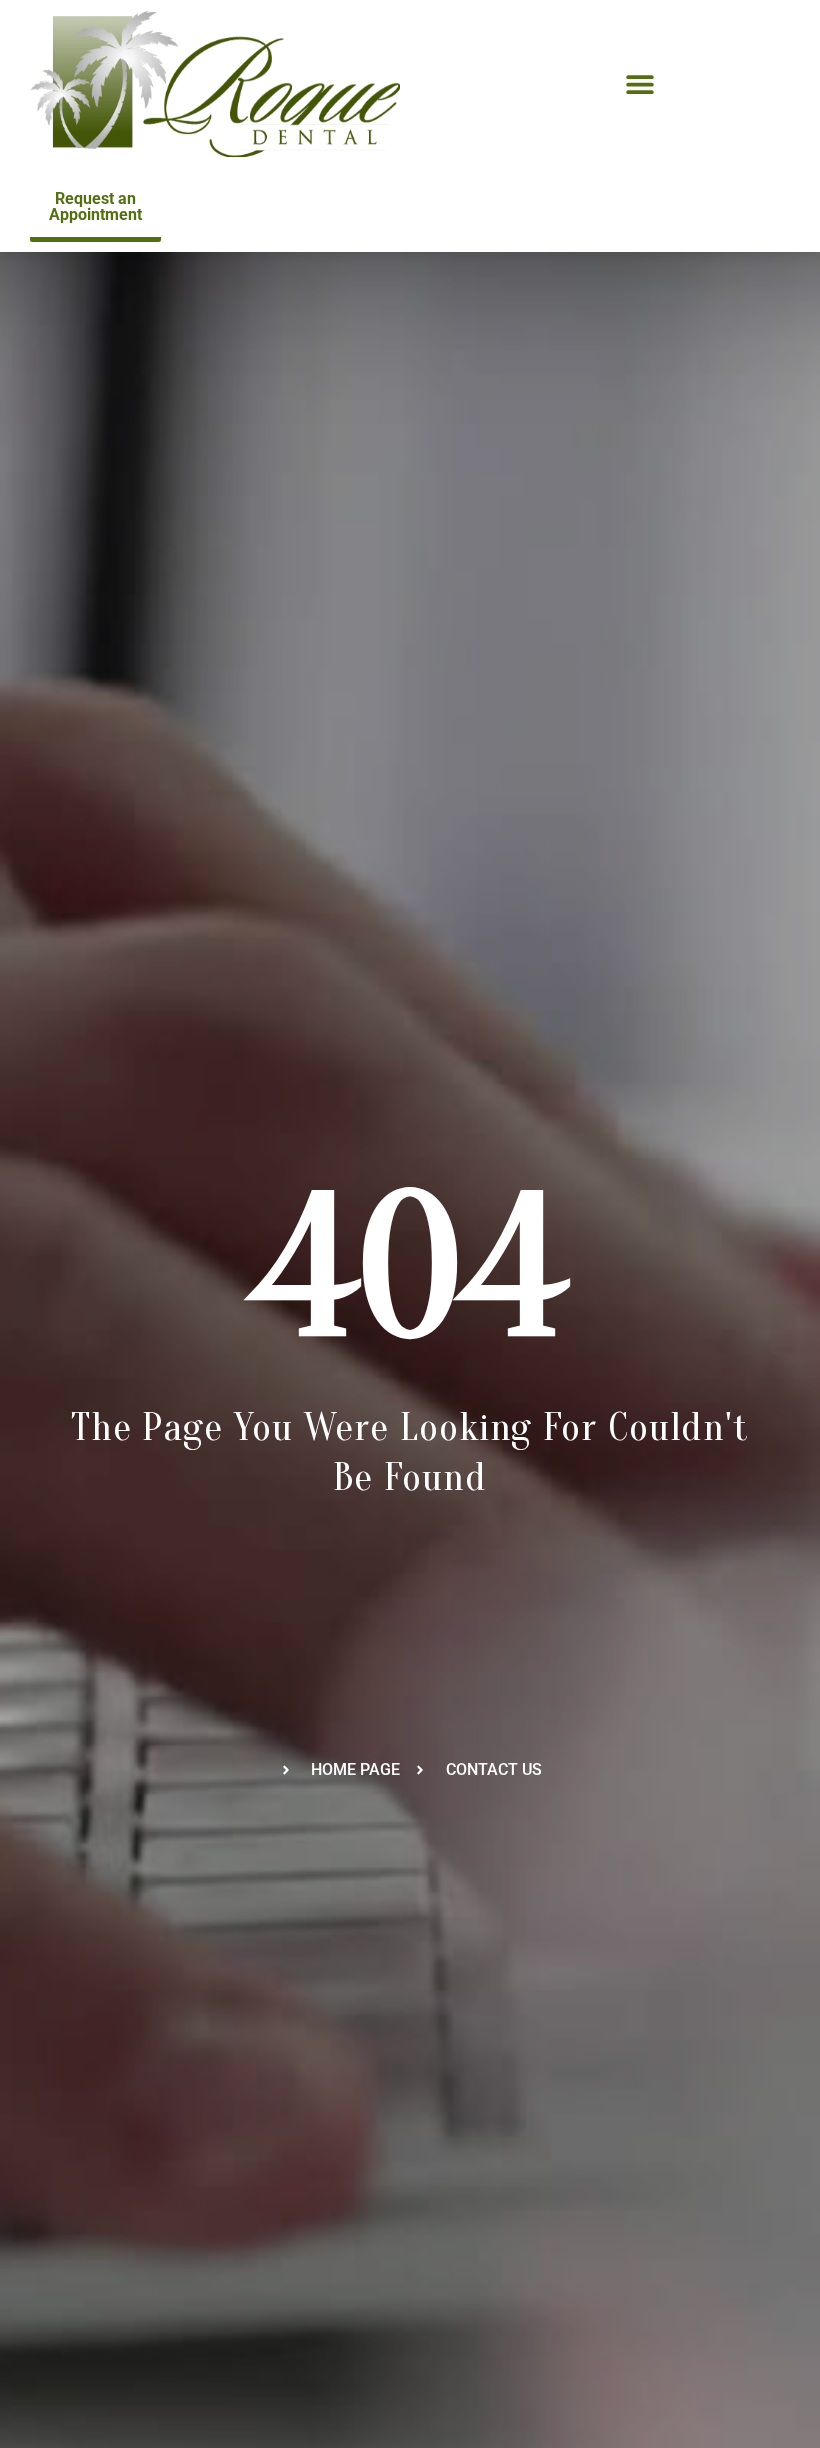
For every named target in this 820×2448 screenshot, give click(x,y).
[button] (640, 83)
